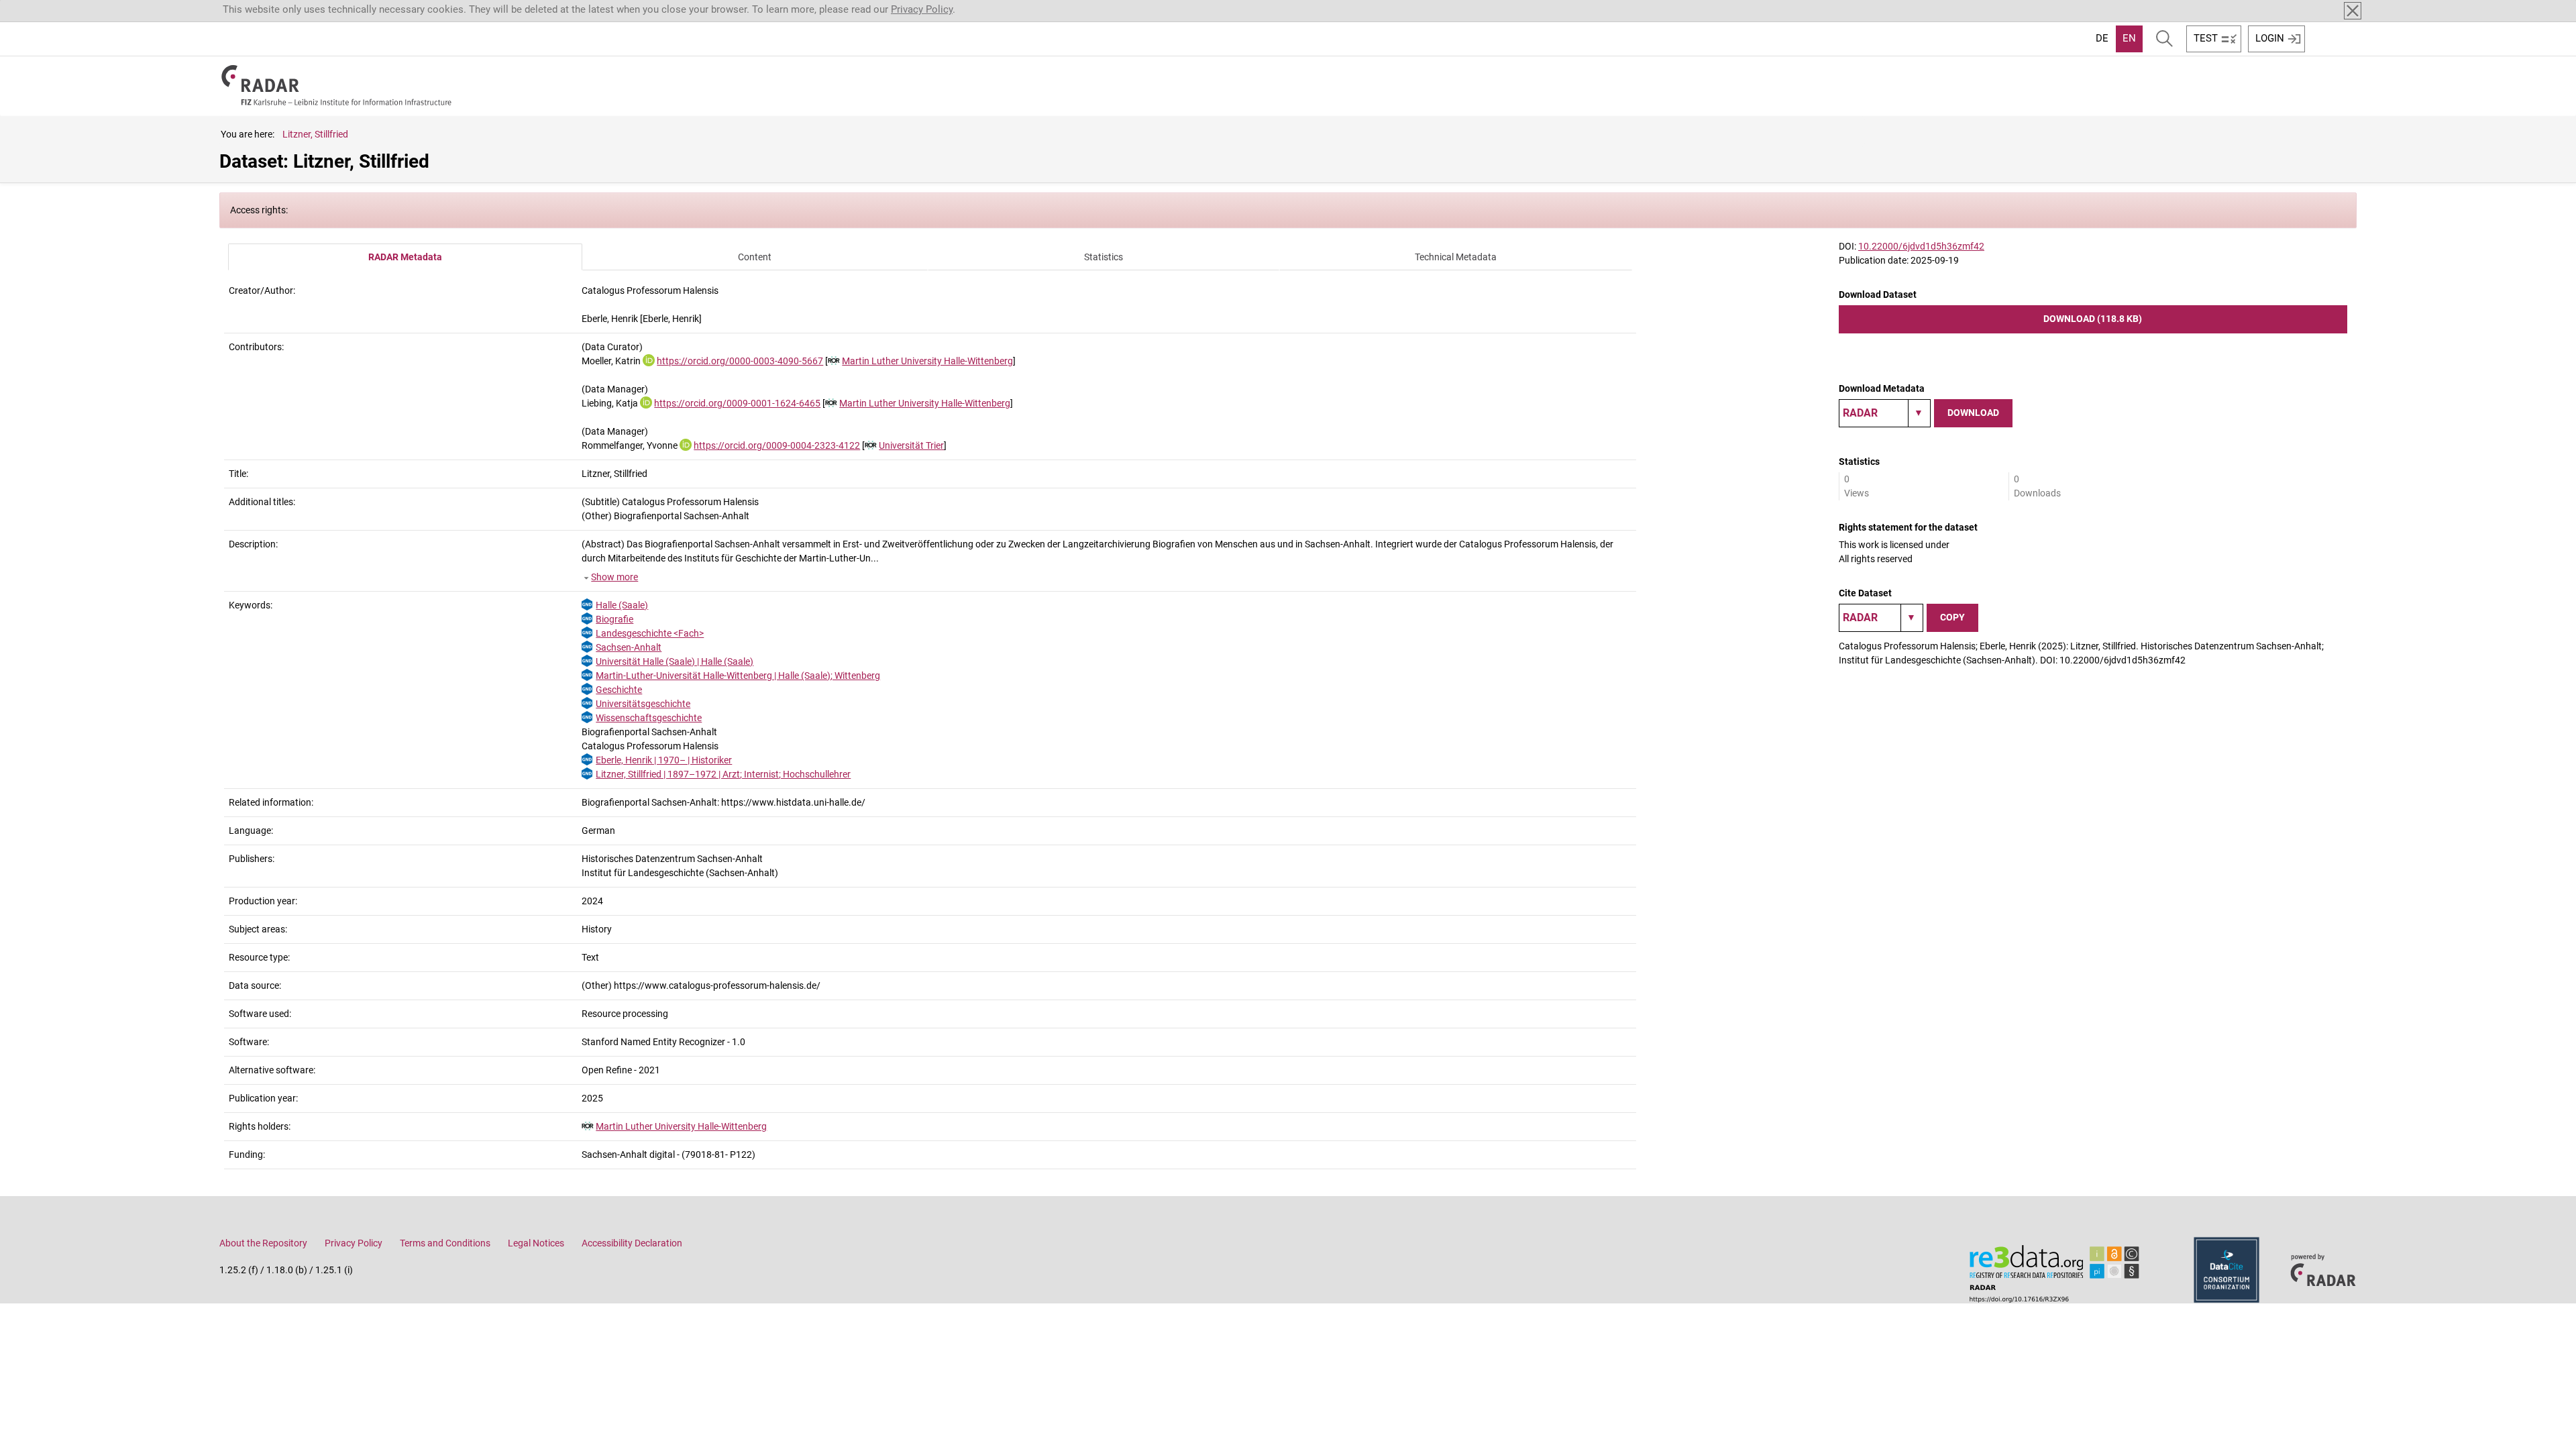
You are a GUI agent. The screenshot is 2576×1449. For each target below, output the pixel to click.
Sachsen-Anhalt (629, 647)
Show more (614, 577)
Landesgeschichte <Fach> (650, 633)
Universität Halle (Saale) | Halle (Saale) (675, 661)
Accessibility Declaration (632, 1243)
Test (2206, 38)
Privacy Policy (922, 9)
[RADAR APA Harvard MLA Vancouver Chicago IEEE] (1881, 618)
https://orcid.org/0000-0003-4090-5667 (740, 361)
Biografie (614, 619)
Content (755, 257)
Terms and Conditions (445, 1243)
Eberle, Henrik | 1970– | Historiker (664, 760)
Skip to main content (55, 9)
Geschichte (619, 690)
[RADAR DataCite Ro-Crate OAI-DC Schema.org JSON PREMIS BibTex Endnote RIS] (1885, 413)
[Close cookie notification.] (2353, 11)
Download (1973, 413)
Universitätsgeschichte (643, 704)
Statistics (1104, 257)
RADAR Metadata (405, 257)
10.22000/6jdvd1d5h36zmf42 (1921, 246)
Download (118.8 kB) (2093, 319)
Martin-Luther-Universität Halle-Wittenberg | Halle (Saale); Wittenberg (738, 676)
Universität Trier (911, 445)
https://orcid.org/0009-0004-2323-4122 (777, 445)
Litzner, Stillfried (315, 134)
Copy (1952, 617)
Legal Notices (536, 1243)
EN (2129, 38)
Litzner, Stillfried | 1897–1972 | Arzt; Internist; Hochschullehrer (723, 774)
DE (2102, 38)
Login (2270, 38)
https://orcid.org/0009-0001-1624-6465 (737, 403)
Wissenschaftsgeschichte (649, 718)
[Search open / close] (2164, 39)
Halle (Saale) (622, 605)
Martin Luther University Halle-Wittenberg (927, 361)
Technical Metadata (1456, 257)
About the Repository (263, 1243)
